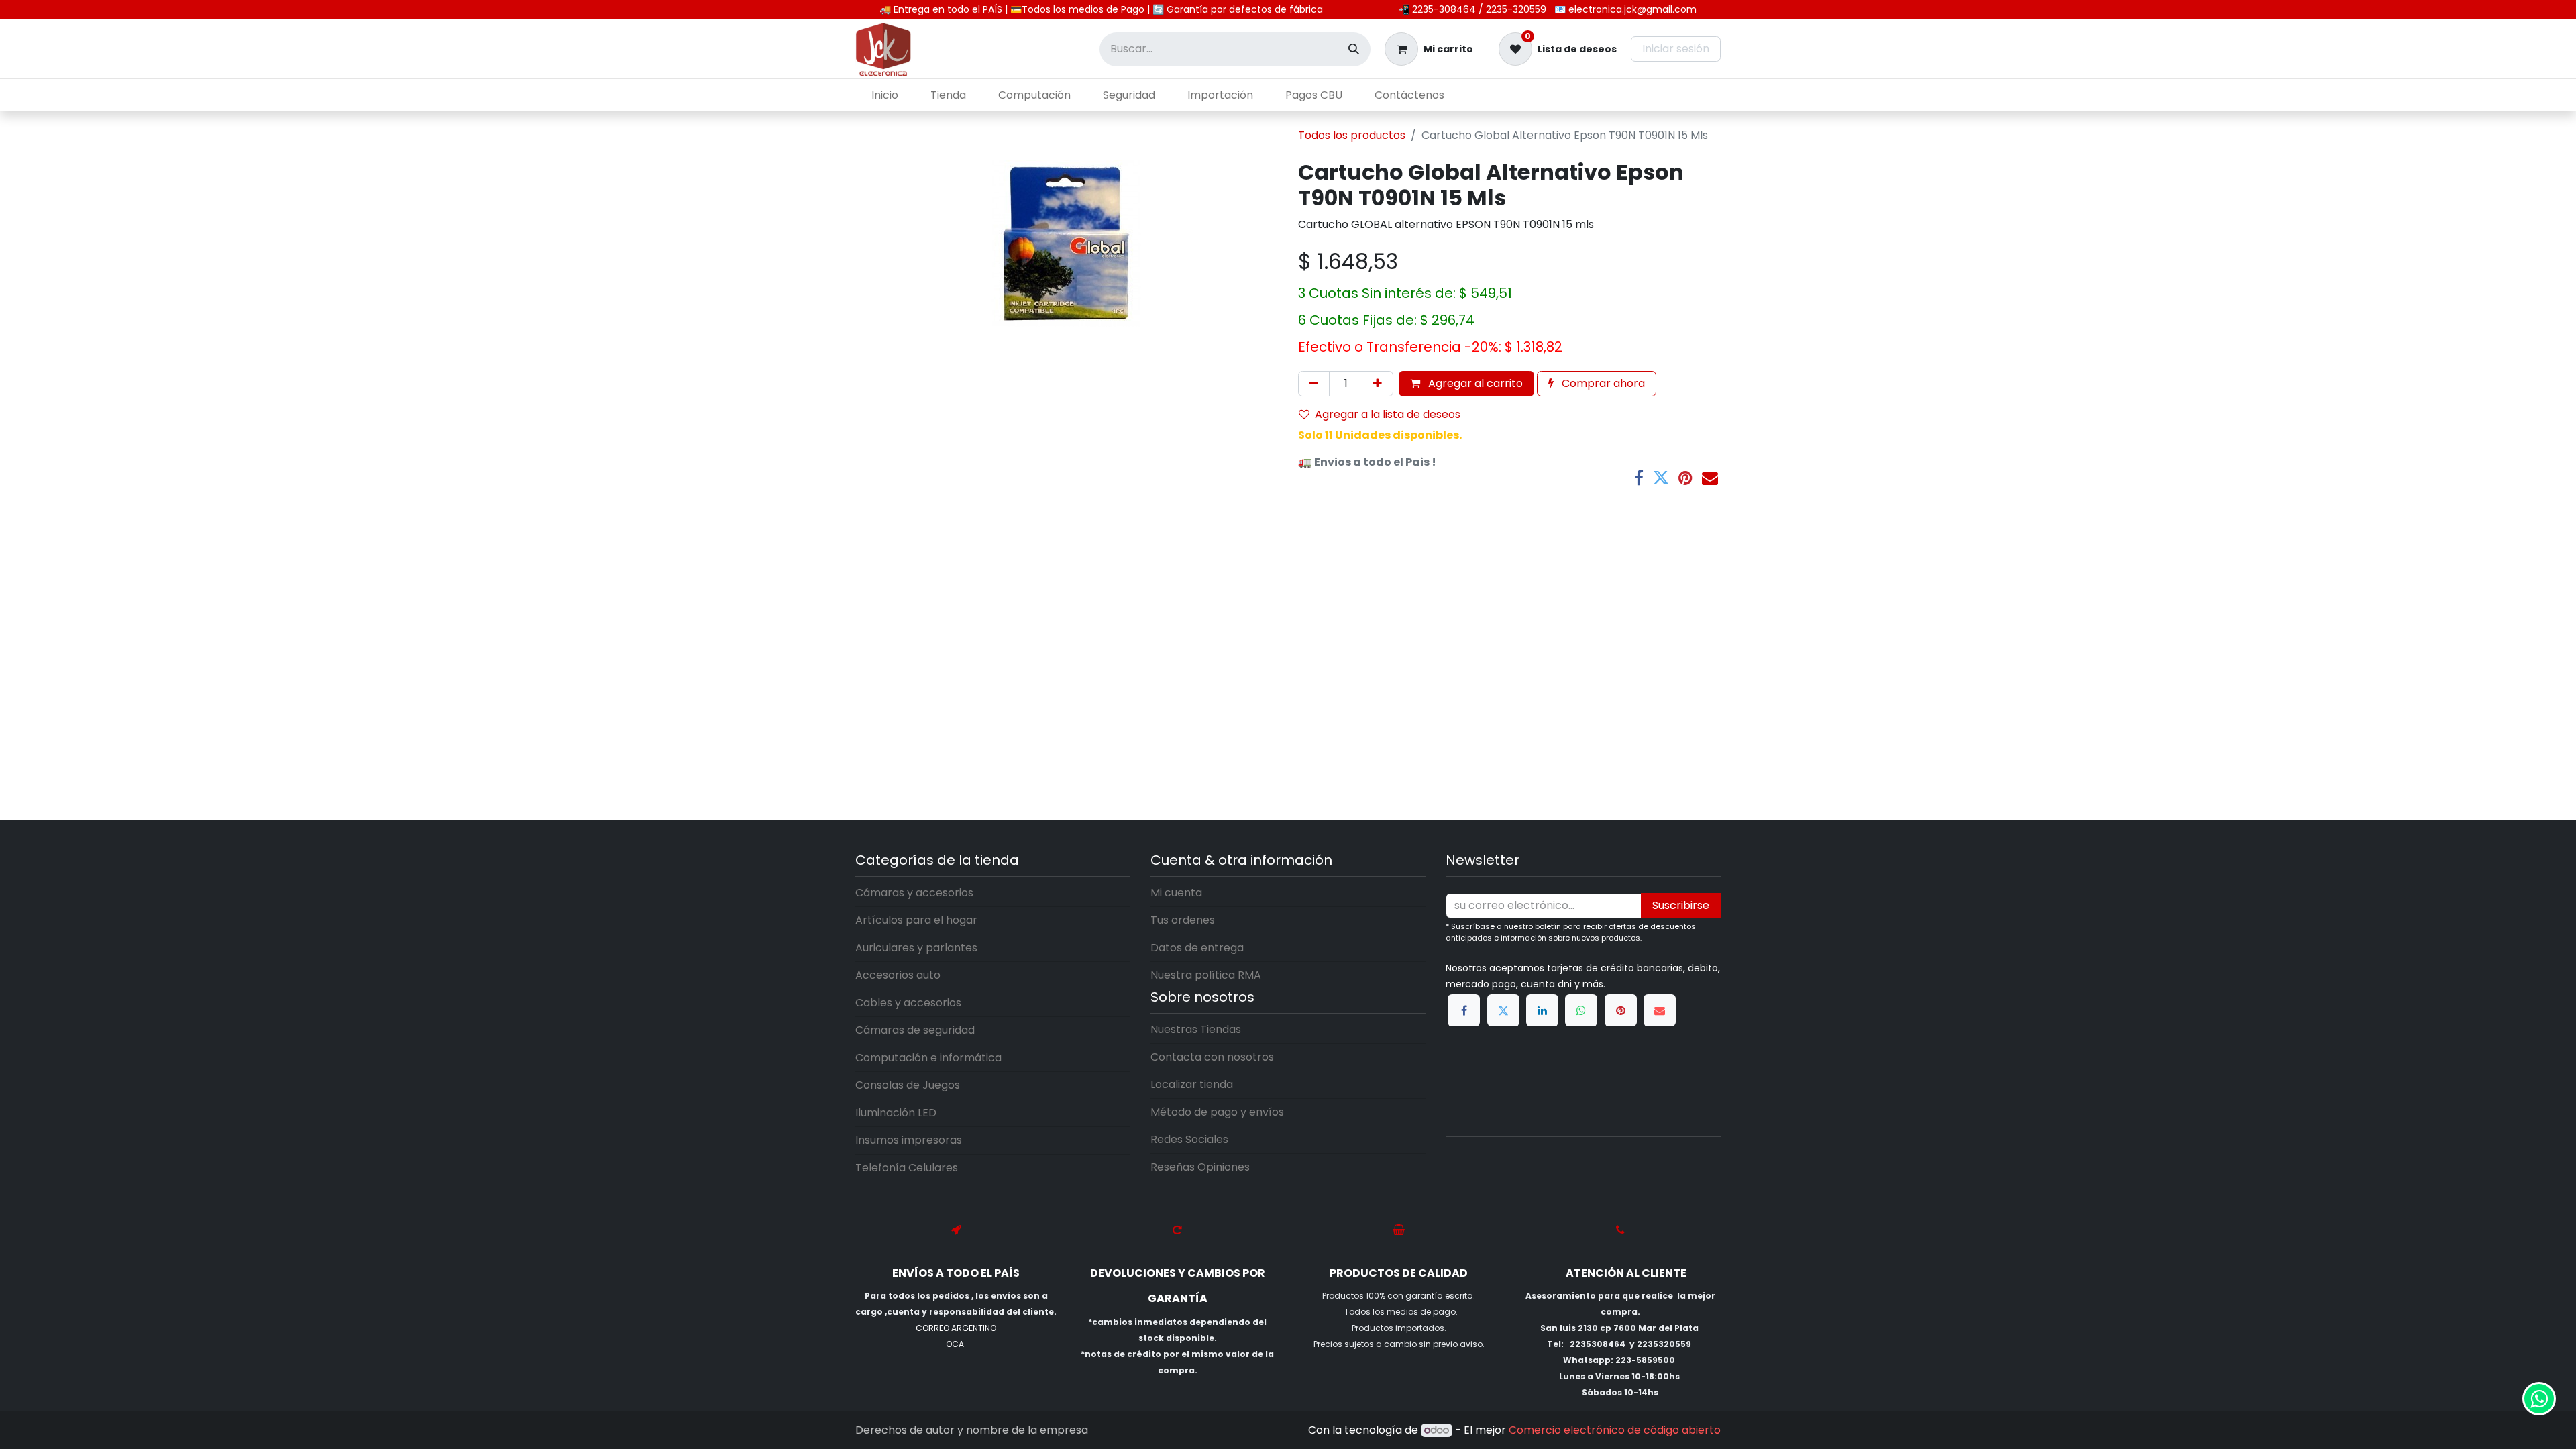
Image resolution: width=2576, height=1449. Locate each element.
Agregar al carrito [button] (1474, 383)
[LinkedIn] (1542, 1010)
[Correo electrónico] (1710, 478)
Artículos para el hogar (916, 920)
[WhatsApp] (1581, 1010)
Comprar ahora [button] (1602, 383)
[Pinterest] (1685, 478)
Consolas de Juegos (908, 1085)
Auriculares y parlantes (916, 948)
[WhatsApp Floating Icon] (2539, 1399)
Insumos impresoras (909, 1140)
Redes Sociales (1189, 1139)
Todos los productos (1352, 135)
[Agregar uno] (1378, 384)
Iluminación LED (896, 1113)
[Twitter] (1661, 478)
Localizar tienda (1192, 1084)
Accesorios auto (898, 975)
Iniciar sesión (1676, 49)
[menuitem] (885, 95)
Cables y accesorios (908, 1003)
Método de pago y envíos (1217, 1112)
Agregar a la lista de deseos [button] (1388, 414)
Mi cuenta (1176, 893)
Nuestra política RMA (1206, 975)
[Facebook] (1639, 478)
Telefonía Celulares (907, 1168)
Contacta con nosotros (1212, 1057)
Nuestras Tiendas (1196, 1029)
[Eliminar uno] (1314, 384)
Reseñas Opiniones (1200, 1167)
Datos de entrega (1197, 948)
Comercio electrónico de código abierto (1615, 1430)
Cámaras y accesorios (914, 893)
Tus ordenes (1183, 920)
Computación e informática (928, 1058)
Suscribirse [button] (1681, 905)
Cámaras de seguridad (915, 1030)
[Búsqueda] (1354, 49)
